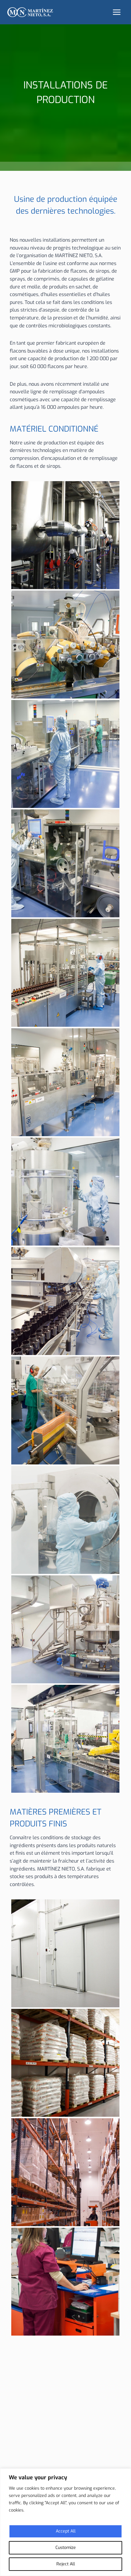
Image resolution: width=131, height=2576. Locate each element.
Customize (66, 2548)
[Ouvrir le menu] (117, 12)
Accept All (66, 2531)
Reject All (66, 2564)
